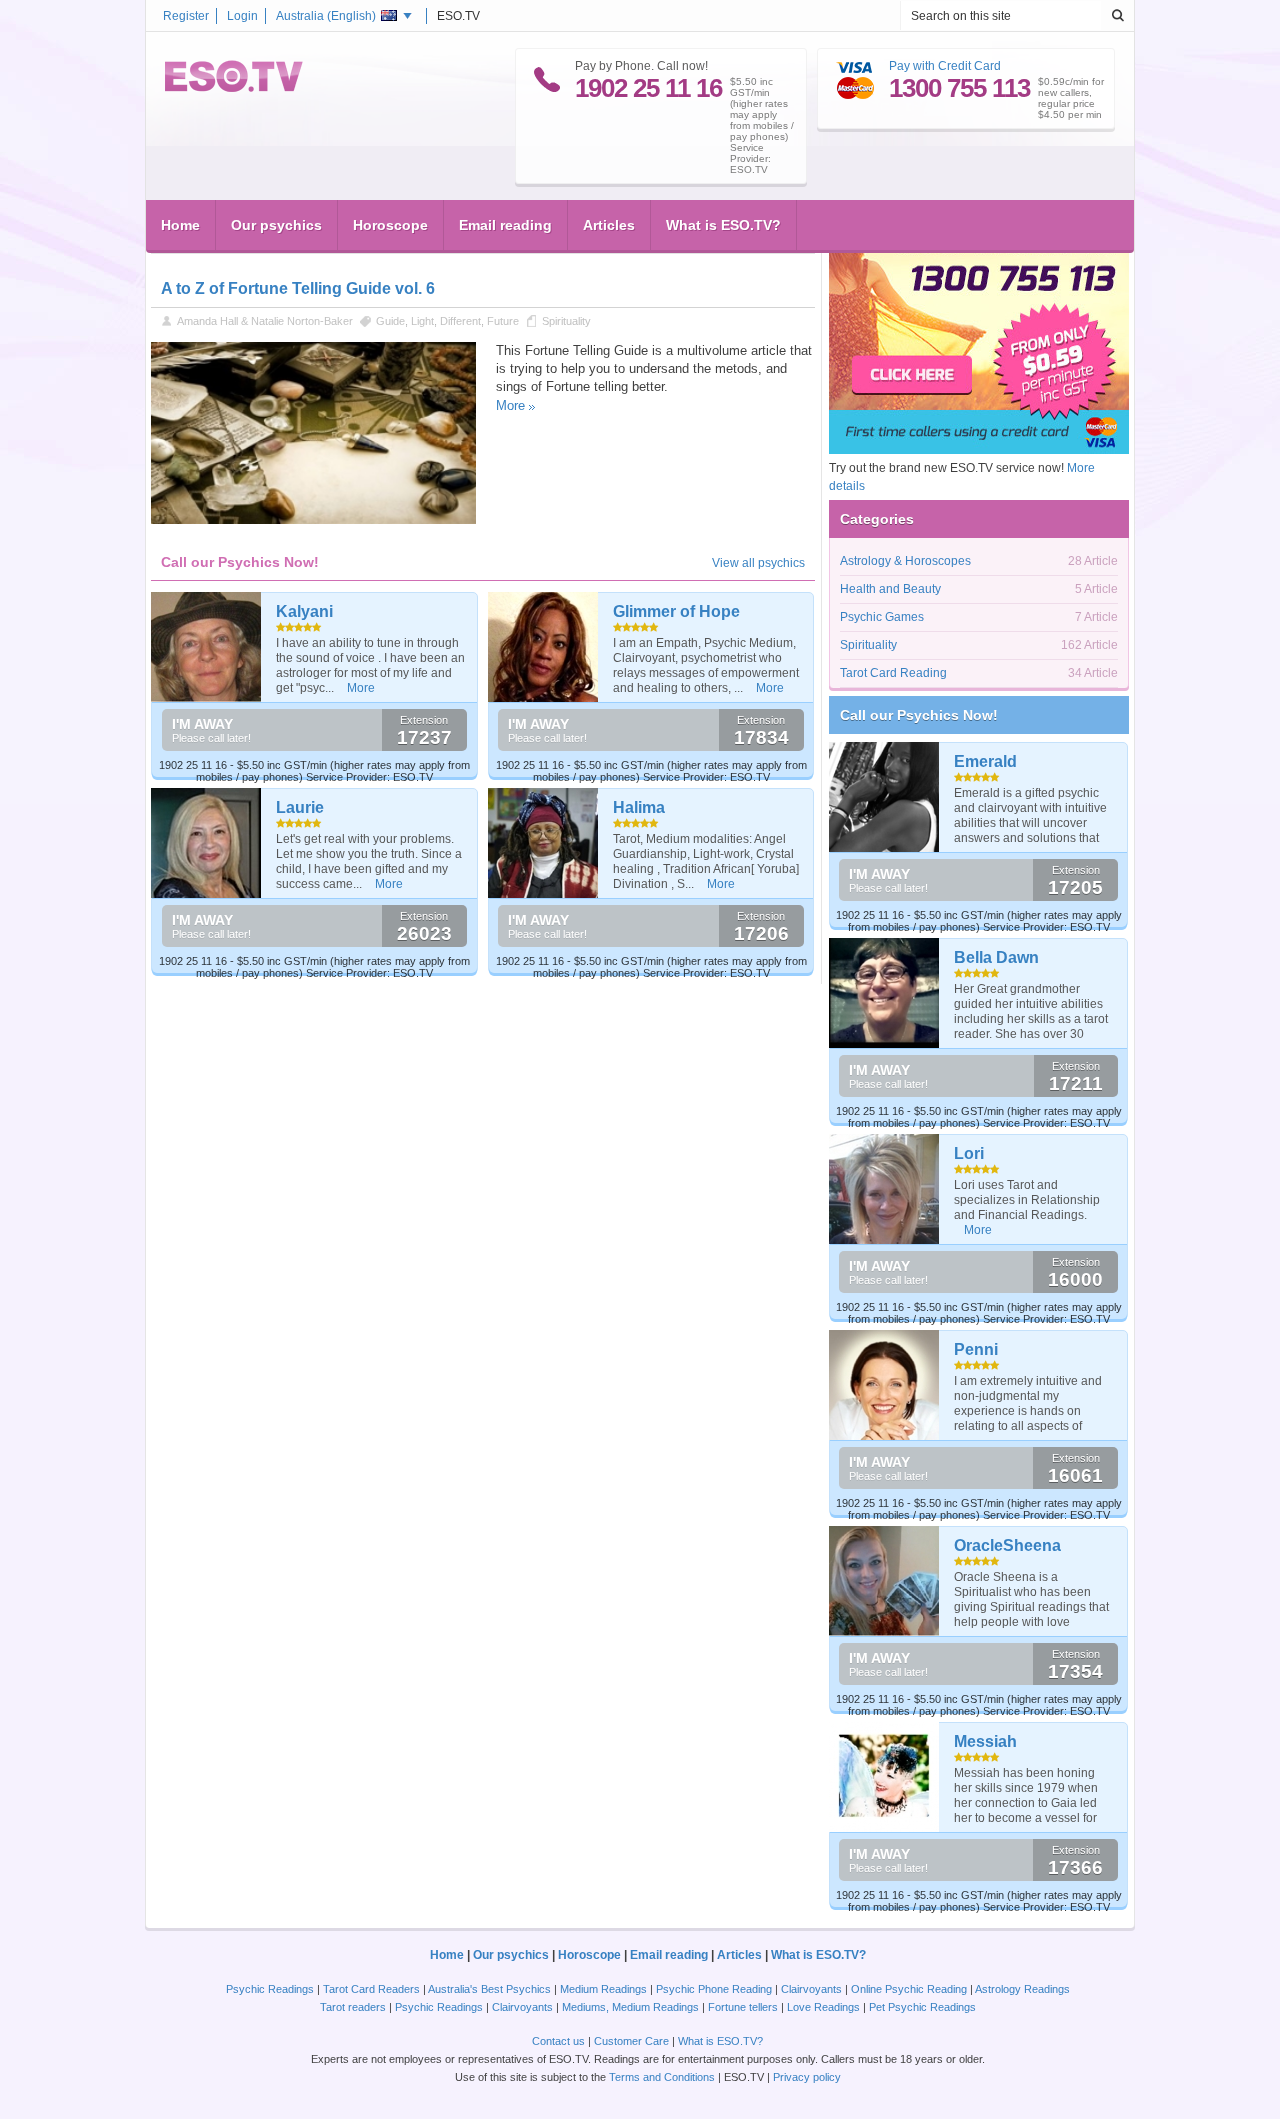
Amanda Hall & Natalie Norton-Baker (265, 321)
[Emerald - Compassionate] (884, 797)
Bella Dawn (996, 957)
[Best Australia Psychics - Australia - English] (234, 88)
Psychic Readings (270, 1989)
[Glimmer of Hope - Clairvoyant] (543, 647)
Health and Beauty (890, 589)
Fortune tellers (743, 2007)
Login (242, 16)
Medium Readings (603, 1989)
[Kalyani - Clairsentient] (206, 647)
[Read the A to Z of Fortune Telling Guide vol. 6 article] (313, 520)
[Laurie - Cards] (206, 843)
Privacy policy (807, 2077)
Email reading (505, 225)
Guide (390, 321)
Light (422, 321)
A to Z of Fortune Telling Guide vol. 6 (298, 288)
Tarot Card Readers (371, 1989)
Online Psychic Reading (909, 1989)
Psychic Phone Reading (714, 1989)
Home (180, 225)
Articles (609, 225)
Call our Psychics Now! (919, 715)
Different (460, 321)
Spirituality (566, 321)
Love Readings (823, 2007)
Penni (976, 1349)
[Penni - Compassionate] (884, 1385)
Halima (639, 807)
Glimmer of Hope (676, 611)
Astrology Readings (1022, 1989)
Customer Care (631, 2041)
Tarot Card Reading (893, 673)
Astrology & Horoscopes (905, 561)
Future (503, 321)
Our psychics (276, 225)
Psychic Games (882, 617)
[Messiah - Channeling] (884, 1777)
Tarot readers (353, 2007)
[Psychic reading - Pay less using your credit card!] (979, 450)
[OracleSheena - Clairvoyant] (884, 1581)
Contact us (558, 2041)
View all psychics (758, 563)
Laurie (300, 807)
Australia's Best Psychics (489, 1989)
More (510, 405)
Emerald (985, 761)
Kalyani (304, 611)
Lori (969, 1153)
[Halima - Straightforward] (543, 843)
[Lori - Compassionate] (884, 1189)
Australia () (326, 16)
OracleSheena (1007, 1545)
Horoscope (390, 225)
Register (186, 16)
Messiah (985, 1741)
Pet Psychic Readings (922, 2007)
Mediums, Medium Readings (630, 2007)
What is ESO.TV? (723, 225)
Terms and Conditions (662, 2077)
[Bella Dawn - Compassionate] (884, 993)
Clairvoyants (811, 1989)
